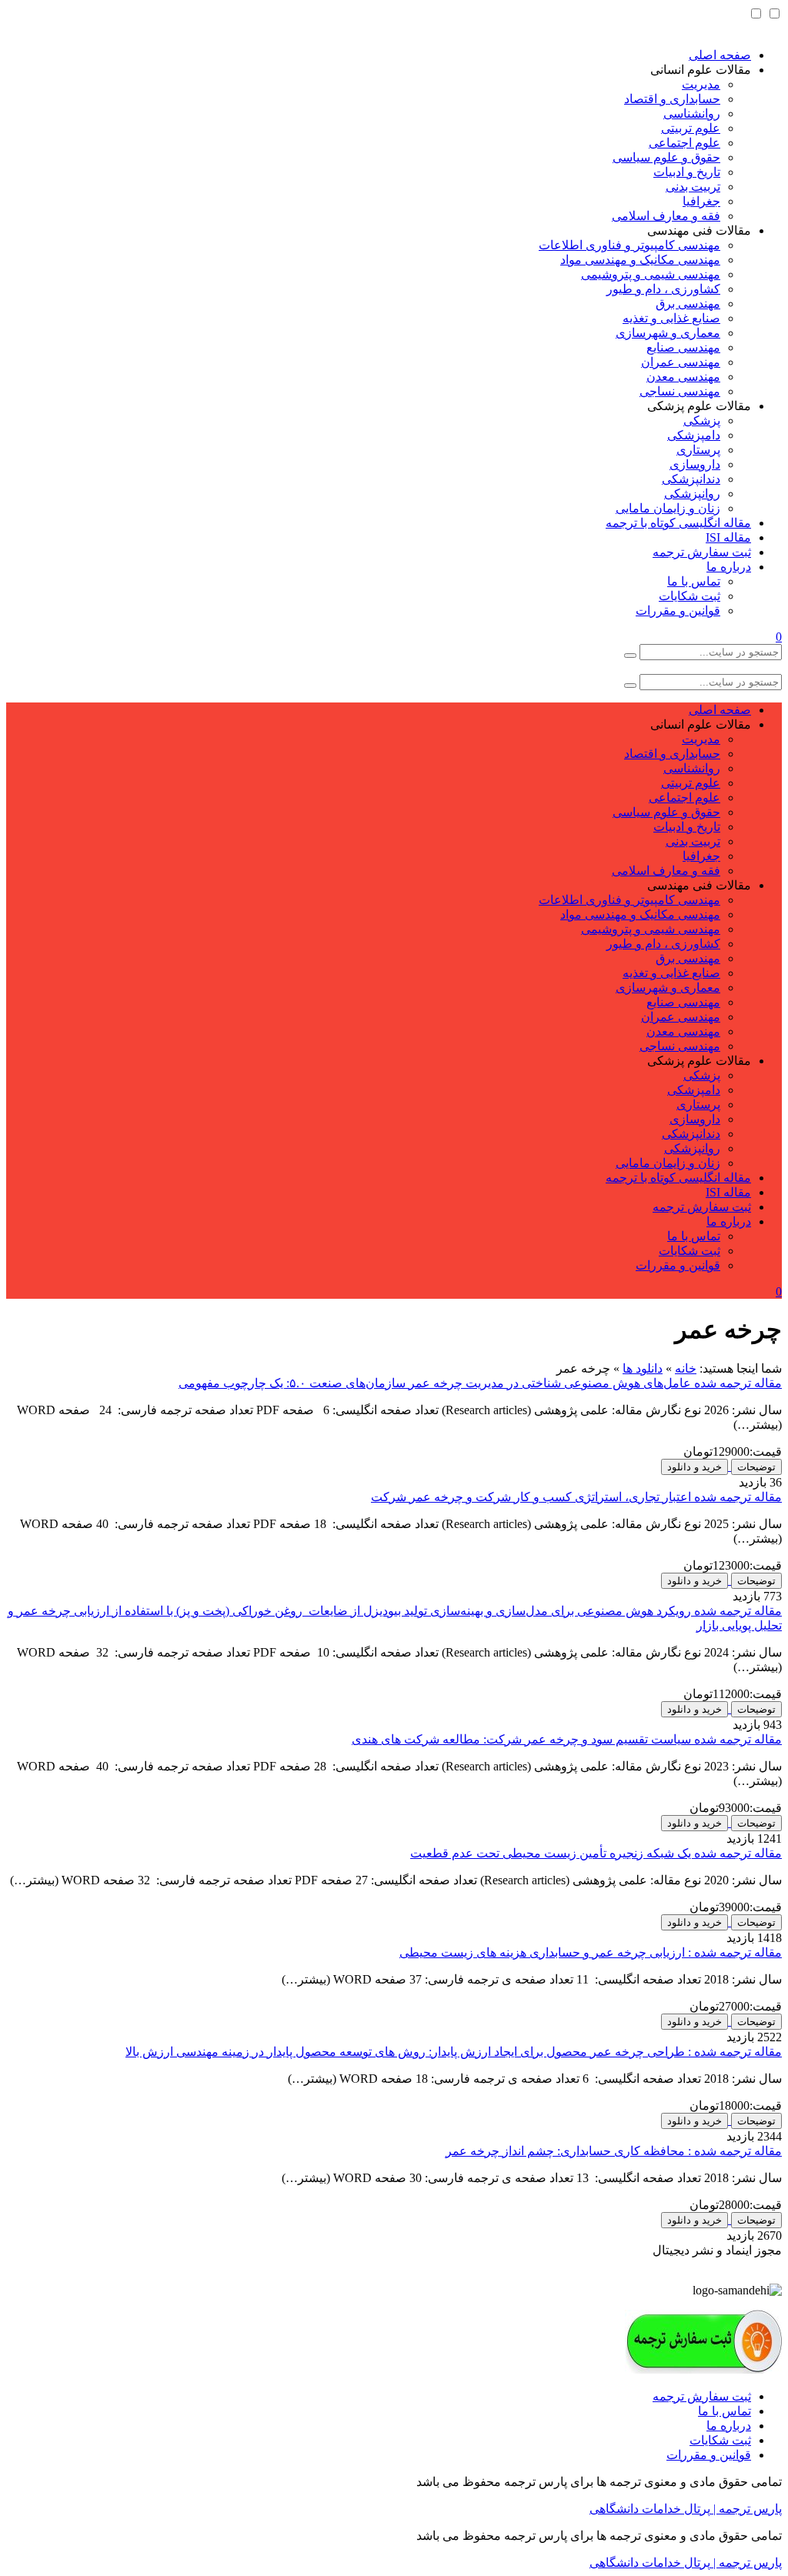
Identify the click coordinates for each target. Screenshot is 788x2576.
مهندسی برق (688, 304)
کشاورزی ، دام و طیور (663, 289)
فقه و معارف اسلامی (666, 216)
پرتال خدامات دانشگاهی (650, 2509)
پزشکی (702, 420)
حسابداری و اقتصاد (672, 99)
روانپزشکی (692, 494)
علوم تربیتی (691, 128)
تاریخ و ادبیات (687, 172)
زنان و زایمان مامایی (668, 508)
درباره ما (729, 567)
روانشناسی (692, 113)
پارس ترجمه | (746, 2509)
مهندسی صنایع (683, 347)
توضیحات (756, 1467)
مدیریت (701, 84)
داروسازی (695, 464)
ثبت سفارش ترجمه (702, 552)
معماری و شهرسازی (668, 333)
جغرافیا (701, 201)
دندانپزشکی (691, 479)
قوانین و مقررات (678, 611)
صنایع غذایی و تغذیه (671, 318)
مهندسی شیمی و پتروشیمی (651, 274)
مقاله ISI (728, 537)
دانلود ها (643, 1368)
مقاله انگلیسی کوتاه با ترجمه (678, 523)
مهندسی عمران (681, 362)
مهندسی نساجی (680, 391)
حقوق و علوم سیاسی (666, 157)
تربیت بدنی (693, 187)
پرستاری (698, 450)
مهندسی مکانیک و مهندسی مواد (640, 260)
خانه (686, 1368)
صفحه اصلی (720, 55)
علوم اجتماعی (684, 143)
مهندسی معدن (683, 377)
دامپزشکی (694, 435)
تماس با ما (694, 581)
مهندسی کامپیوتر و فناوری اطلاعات (629, 245)
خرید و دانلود (695, 1467)
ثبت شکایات (689, 596)
